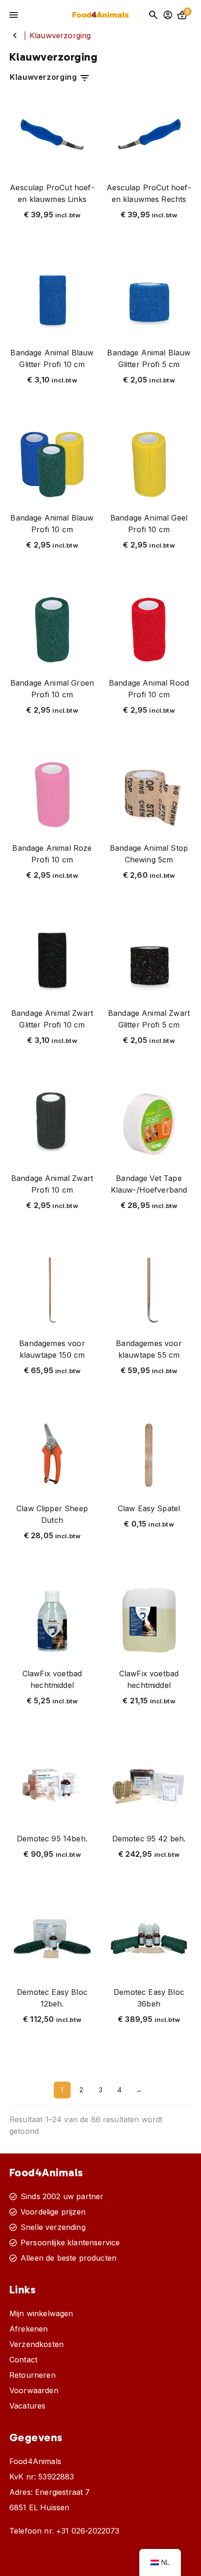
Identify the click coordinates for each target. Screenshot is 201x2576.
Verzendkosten (36, 2344)
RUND (15, 35)
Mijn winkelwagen (41, 2313)
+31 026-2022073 (88, 2531)
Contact (23, 2360)
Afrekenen (29, 2329)
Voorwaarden (34, 2390)
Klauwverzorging (44, 77)
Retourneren (32, 2375)
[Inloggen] (168, 15)
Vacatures (27, 2406)
